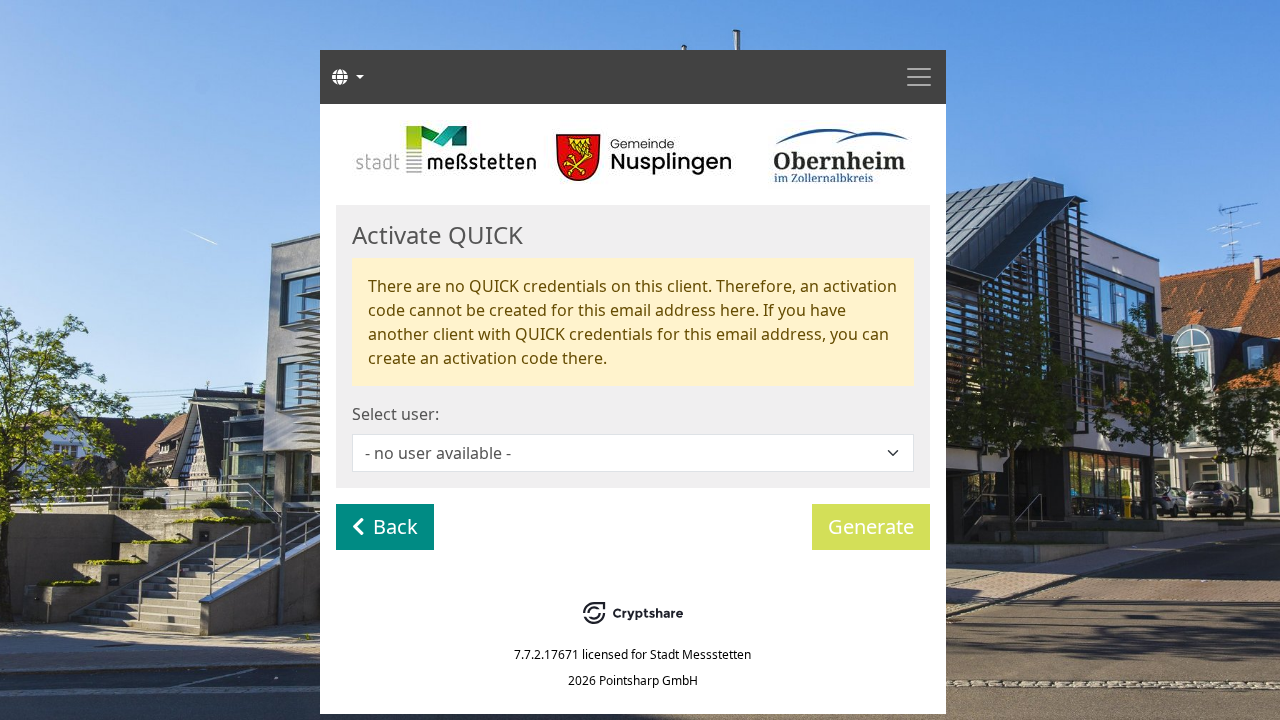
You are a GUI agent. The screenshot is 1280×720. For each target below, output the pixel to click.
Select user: (395, 414)
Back (395, 526)
